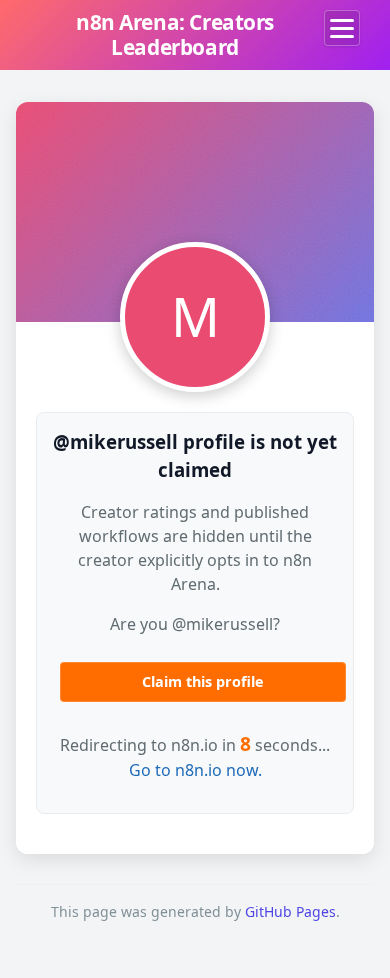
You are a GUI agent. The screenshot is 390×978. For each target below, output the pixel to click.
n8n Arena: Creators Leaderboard (175, 34)
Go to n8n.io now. (195, 770)
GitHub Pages (290, 911)
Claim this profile (203, 681)
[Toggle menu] (342, 28)
